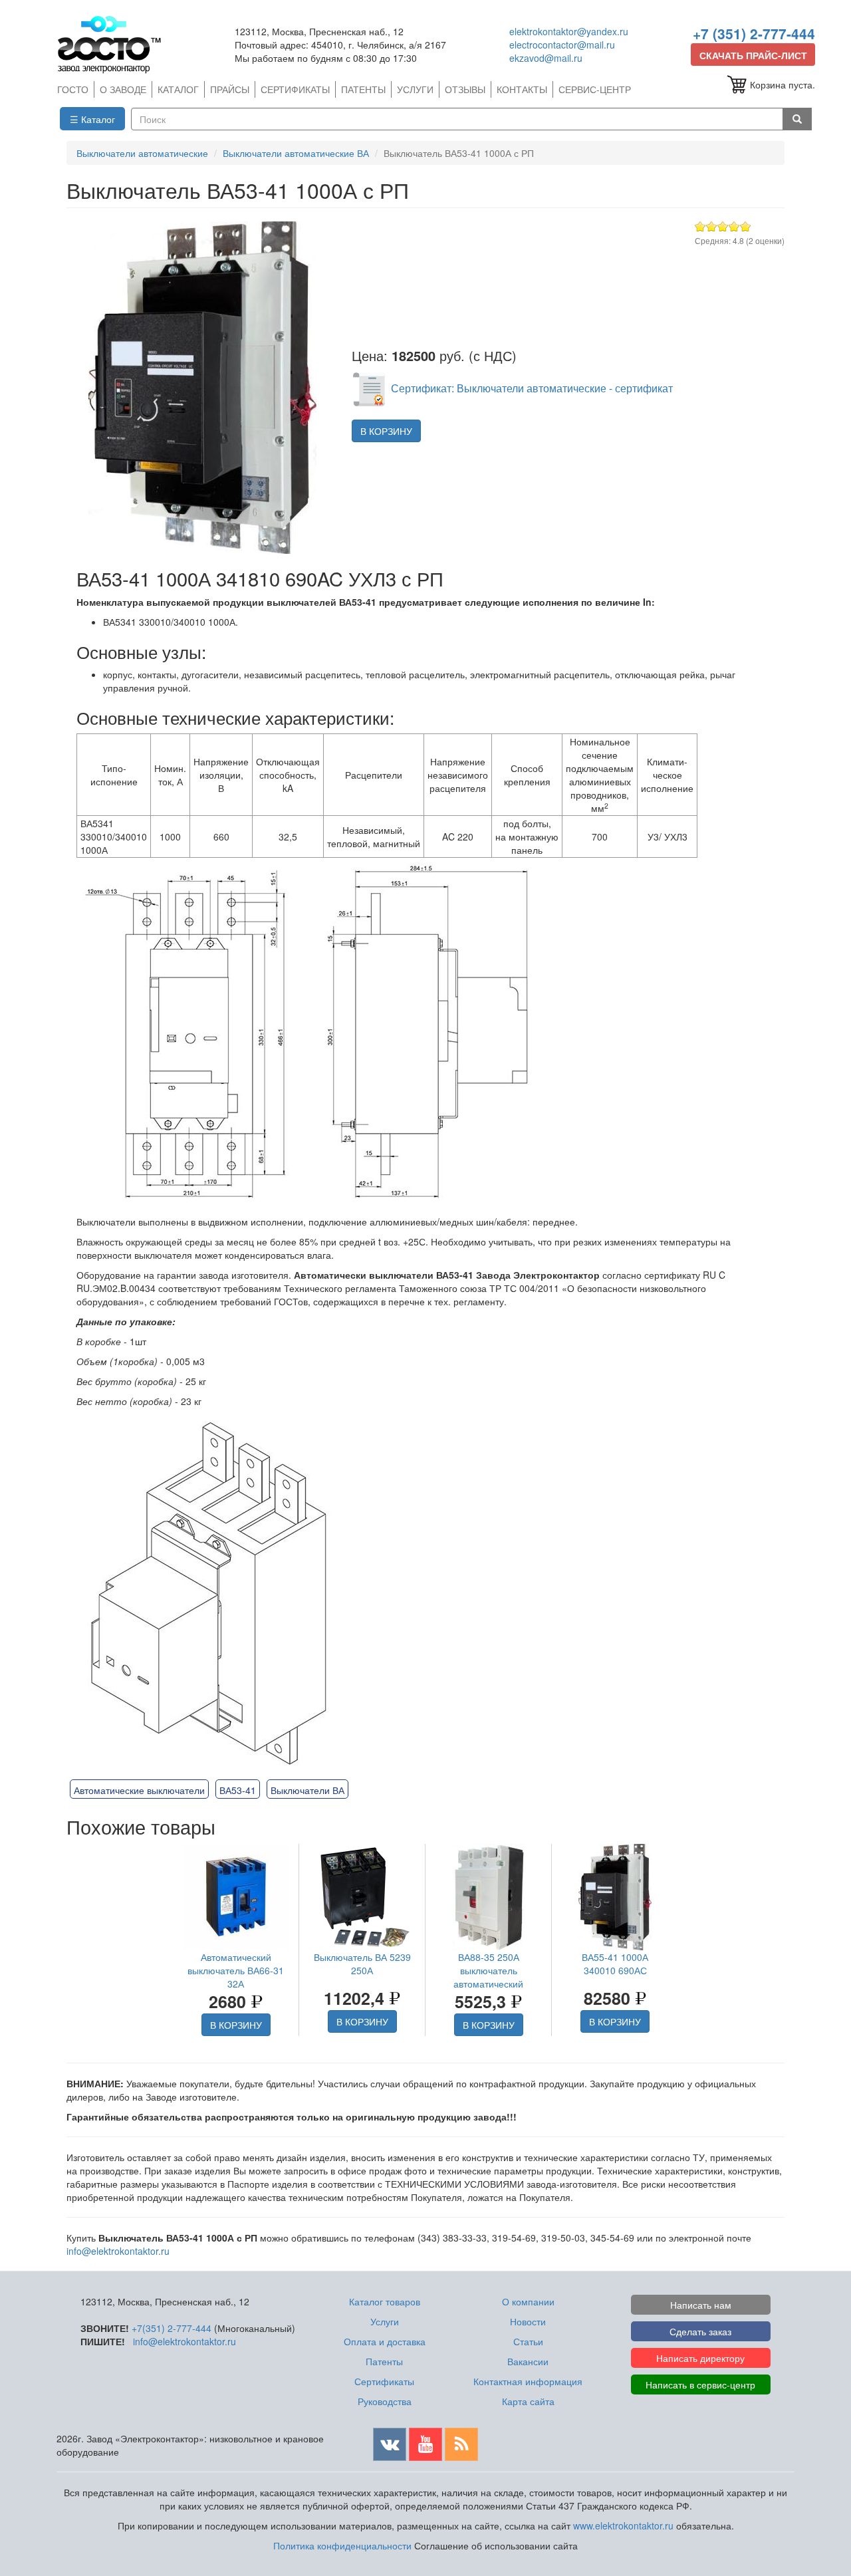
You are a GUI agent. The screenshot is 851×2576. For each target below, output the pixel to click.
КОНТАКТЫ (522, 89)
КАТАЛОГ (178, 89)
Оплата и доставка (385, 2341)
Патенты (384, 2361)
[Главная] (115, 44)
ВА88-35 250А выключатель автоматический (488, 1970)
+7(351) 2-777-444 (172, 2328)
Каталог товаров (385, 2301)
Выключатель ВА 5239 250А (362, 1964)
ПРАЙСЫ (230, 89)
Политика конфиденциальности (342, 2545)
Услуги (385, 2321)
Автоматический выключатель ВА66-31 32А (236, 1970)
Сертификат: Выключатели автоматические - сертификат (532, 388)
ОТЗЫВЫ (465, 89)
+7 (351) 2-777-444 (754, 33)
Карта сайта (528, 2401)
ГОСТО (73, 89)
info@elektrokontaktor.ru (118, 2251)
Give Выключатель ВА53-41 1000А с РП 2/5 (712, 226)
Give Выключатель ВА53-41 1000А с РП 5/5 (746, 226)
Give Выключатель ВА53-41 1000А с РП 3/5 (723, 226)
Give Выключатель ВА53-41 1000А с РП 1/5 (700, 226)
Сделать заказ (700, 2331)
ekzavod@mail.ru (546, 58)
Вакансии (528, 2361)
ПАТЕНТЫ (363, 89)
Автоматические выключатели (139, 1790)
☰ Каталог (92, 119)
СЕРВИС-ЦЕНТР (595, 89)
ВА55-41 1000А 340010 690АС (615, 1964)
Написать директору (700, 2358)
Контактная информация (528, 2381)
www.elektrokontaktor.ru (623, 2525)
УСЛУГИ (415, 89)
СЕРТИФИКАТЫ (295, 89)
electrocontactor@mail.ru (562, 45)
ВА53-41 (238, 1790)
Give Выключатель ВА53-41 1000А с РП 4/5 (734, 226)
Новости (528, 2321)
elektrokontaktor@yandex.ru (569, 31)
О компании (528, 2301)
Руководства (385, 2401)
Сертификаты (384, 2381)
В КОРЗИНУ (386, 431)
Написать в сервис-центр (700, 2384)
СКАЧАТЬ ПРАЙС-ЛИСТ (753, 55)
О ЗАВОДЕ (123, 89)
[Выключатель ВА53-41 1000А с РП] (202, 388)
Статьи (528, 2341)
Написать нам (701, 2305)
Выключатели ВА (307, 1790)
